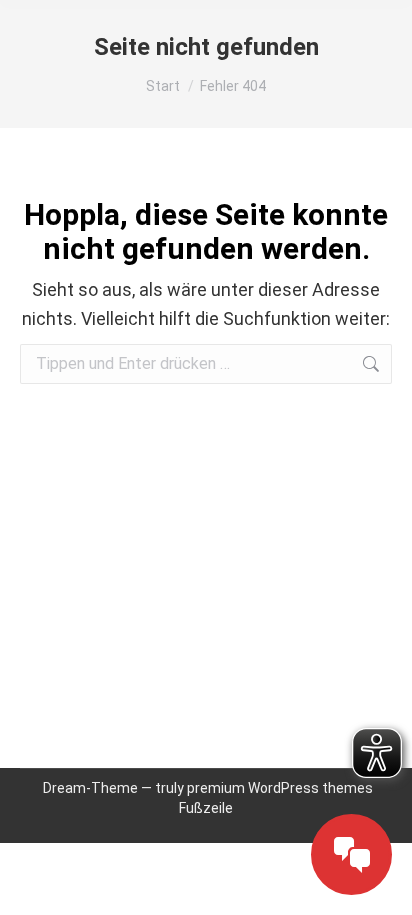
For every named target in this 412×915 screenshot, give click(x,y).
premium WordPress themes (280, 788)
